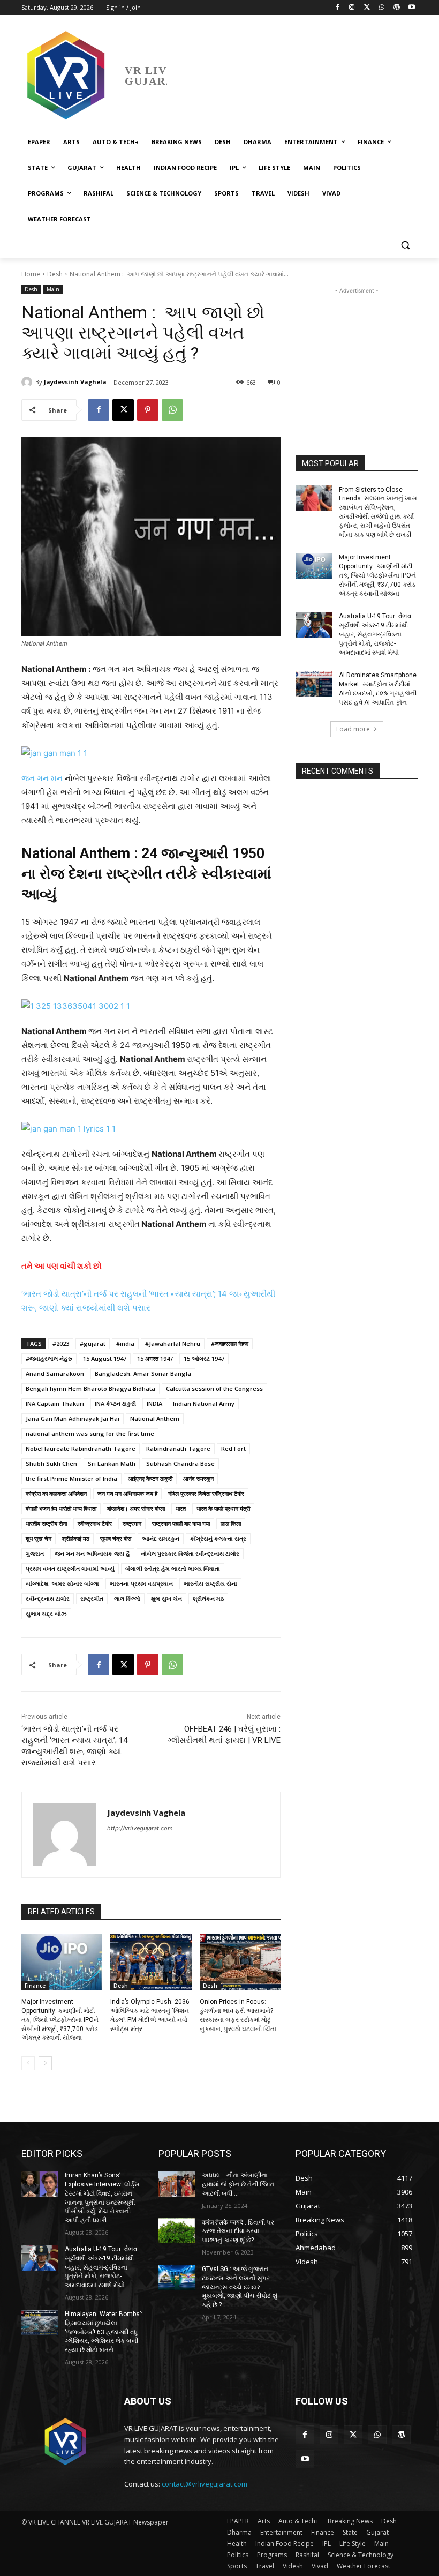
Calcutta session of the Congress (214, 1388)
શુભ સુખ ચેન (166, 1598)
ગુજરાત (35, 1553)
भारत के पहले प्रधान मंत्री (223, 1508)
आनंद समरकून (198, 1478)
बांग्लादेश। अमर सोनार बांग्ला (136, 1508)
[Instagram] (352, 8)
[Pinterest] (148, 410)
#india (125, 1343)
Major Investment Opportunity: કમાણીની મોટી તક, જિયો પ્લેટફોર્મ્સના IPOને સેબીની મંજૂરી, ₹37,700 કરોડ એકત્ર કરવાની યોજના (60, 2020)
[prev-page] (28, 2063)
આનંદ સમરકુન (161, 1538)
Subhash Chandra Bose (180, 1463)
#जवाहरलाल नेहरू (230, 1343)
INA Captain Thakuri (55, 1403)
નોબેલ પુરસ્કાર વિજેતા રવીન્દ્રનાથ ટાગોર (190, 1553)
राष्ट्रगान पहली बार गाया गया (181, 1523)
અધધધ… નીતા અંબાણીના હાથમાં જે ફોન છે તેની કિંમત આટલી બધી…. (238, 2184)
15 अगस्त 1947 (155, 1358)
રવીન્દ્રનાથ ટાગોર (48, 1598)
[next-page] (45, 2063)
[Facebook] (337, 8)
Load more (353, 729)
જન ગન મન (43, 778)
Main (53, 289)
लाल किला (231, 1523)
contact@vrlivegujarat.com (205, 2484)
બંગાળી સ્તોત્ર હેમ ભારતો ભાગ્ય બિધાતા (173, 1568)
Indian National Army (204, 1403)
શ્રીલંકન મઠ (208, 1598)
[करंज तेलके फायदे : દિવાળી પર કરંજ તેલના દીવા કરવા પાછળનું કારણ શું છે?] (177, 2231)
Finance (35, 1986)
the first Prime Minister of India (71, 1478)
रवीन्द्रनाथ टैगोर (95, 1523)
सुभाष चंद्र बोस (116, 1538)
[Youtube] (411, 8)
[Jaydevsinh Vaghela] (28, 382)
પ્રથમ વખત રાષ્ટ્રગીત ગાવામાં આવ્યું (70, 1568)
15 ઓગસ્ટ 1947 (204, 1358)
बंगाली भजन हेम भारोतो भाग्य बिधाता (61, 1508)
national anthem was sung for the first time (90, 1433)
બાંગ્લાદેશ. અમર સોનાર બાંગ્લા (62, 1583)
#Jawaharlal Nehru (173, 1343)
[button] (405, 245)
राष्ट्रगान (132, 1523)
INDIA (154, 1403)
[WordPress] (396, 8)
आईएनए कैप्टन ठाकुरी (150, 1478)
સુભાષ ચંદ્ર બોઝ (46, 1613)
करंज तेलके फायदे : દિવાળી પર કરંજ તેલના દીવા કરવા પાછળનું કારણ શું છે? (238, 2231)
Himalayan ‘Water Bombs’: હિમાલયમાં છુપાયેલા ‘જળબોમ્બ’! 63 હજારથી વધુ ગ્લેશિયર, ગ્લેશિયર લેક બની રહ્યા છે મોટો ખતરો (104, 2332)
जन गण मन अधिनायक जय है (127, 1493)
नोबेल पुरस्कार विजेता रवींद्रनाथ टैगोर (206, 1493)
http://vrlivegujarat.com (140, 1828)
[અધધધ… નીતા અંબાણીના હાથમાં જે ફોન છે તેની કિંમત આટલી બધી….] (177, 2184)
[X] (367, 8)
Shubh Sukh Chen (51, 1463)
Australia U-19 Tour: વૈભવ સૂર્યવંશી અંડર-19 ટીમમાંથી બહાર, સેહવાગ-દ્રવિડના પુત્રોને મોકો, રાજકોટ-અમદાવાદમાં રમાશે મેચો (375, 634)
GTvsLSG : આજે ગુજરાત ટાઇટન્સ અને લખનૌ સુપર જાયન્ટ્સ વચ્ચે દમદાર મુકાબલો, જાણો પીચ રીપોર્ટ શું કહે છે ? (240, 2287)
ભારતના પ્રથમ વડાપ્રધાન (141, 1583)
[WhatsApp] (382, 8)
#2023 (61, 1343)
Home (31, 274)
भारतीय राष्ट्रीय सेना (46, 1523)
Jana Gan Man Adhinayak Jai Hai (73, 1418)
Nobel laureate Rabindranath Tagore (81, 1448)
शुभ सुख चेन (39, 1538)
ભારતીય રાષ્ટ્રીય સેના (210, 1583)
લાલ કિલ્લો (127, 1598)
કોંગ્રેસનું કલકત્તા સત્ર (218, 1538)
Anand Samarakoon (55, 1373)
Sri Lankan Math (112, 1463)
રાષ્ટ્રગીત (92, 1598)
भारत (181, 1508)
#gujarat (93, 1343)
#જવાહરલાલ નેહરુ (49, 1358)
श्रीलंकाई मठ (76, 1538)
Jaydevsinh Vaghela (75, 382)
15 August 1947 (105, 1358)
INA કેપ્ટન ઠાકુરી (115, 1403)
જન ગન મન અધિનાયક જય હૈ (92, 1553)
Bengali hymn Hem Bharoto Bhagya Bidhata (90, 1388)
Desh (55, 274)
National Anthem (155, 1418)
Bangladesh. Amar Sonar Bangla (143, 1373)
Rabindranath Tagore (178, 1448)
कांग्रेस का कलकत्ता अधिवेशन (56, 1493)
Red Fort (233, 1448)
